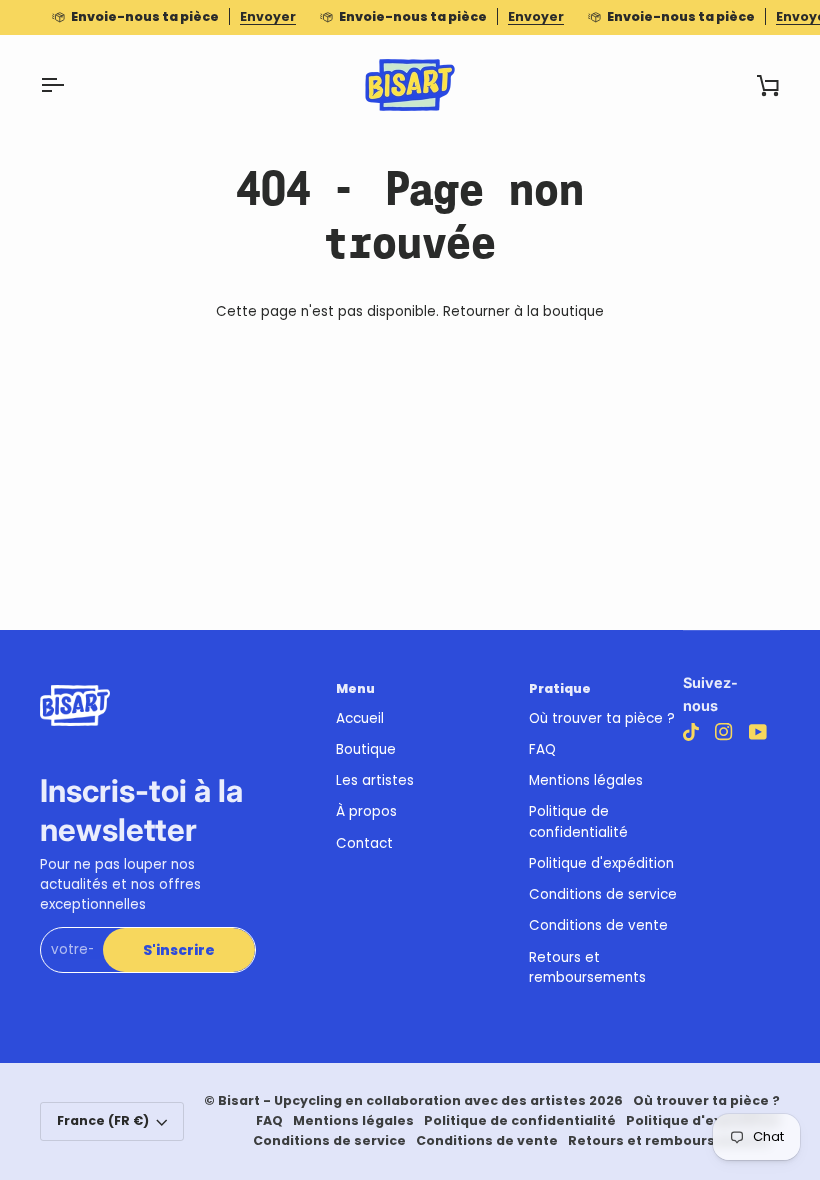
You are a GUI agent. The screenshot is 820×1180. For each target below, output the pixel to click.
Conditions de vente (598, 925)
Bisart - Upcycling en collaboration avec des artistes (402, 1100)
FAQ (542, 749)
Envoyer (268, 16)
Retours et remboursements (587, 967)
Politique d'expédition (601, 863)
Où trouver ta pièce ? (602, 718)
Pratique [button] (560, 688)
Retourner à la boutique (523, 311)
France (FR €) (103, 1120)
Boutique (366, 749)
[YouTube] (758, 732)
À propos (366, 811)
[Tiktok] (691, 732)
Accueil (360, 718)
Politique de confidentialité (578, 821)
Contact (364, 843)
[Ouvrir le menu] (70, 85)
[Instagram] (724, 732)
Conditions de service (603, 894)
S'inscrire (179, 950)
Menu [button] (355, 688)
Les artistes (375, 780)
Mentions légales (586, 780)
